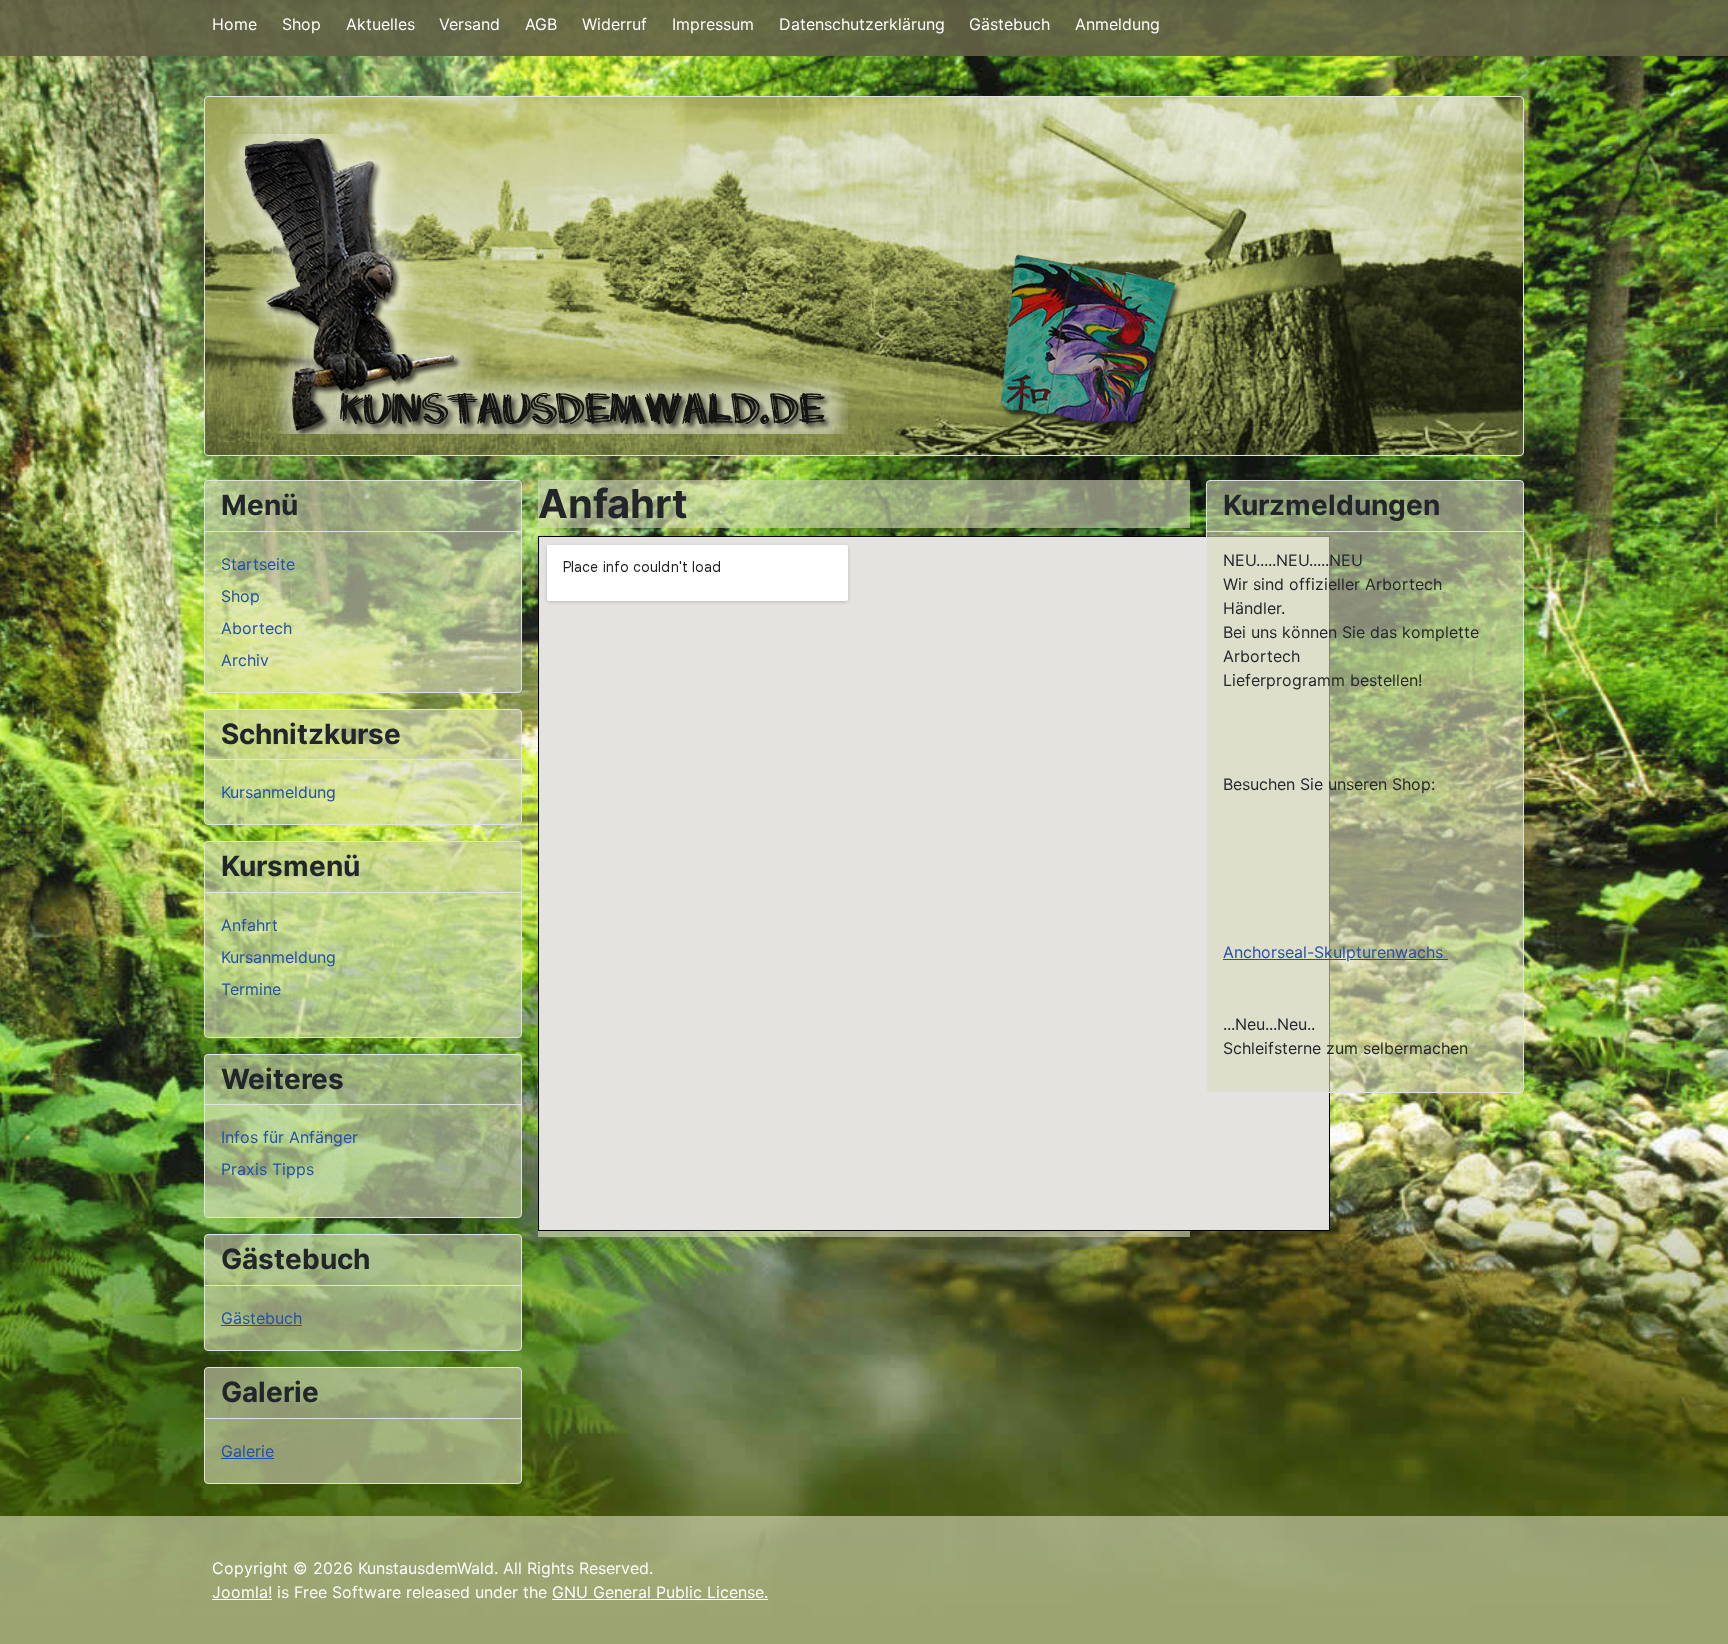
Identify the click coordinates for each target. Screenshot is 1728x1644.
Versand (469, 24)
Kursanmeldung (278, 792)
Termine (251, 989)
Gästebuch (1009, 24)
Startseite (258, 564)
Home (234, 24)
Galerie (247, 1451)
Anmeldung (1117, 24)
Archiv (245, 660)
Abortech (256, 628)
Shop (301, 24)
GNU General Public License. (660, 1592)
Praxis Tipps (267, 1169)
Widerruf (614, 24)
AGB (541, 24)
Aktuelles (380, 24)
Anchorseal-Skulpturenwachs (1335, 952)
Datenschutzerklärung (862, 24)
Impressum (713, 24)
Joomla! (242, 1592)
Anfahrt (249, 925)
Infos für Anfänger (289, 1137)
